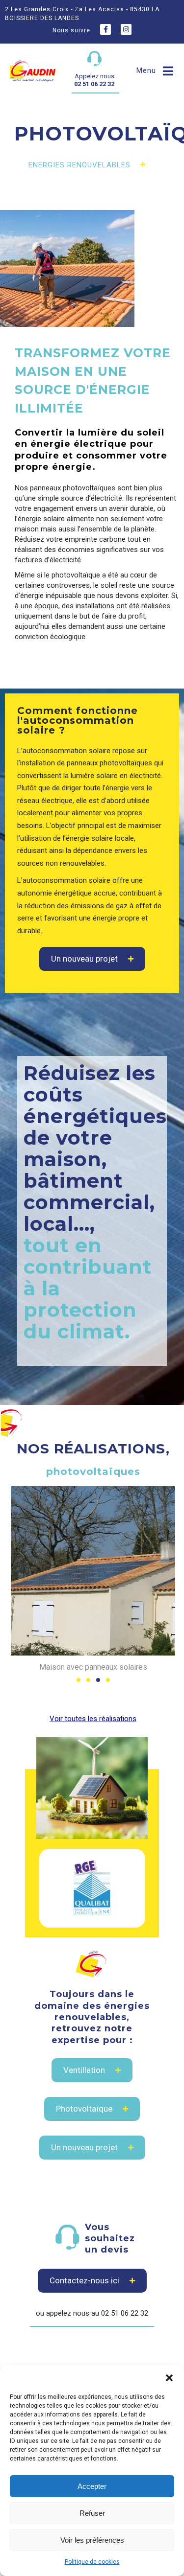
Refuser (92, 2513)
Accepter (92, 2486)
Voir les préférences (92, 2540)
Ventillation (84, 2070)
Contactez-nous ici (84, 2280)
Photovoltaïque (84, 2109)
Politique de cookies (92, 2562)
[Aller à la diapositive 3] (98, 1680)
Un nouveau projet (84, 959)
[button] (169, 2378)
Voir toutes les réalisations (93, 1719)
